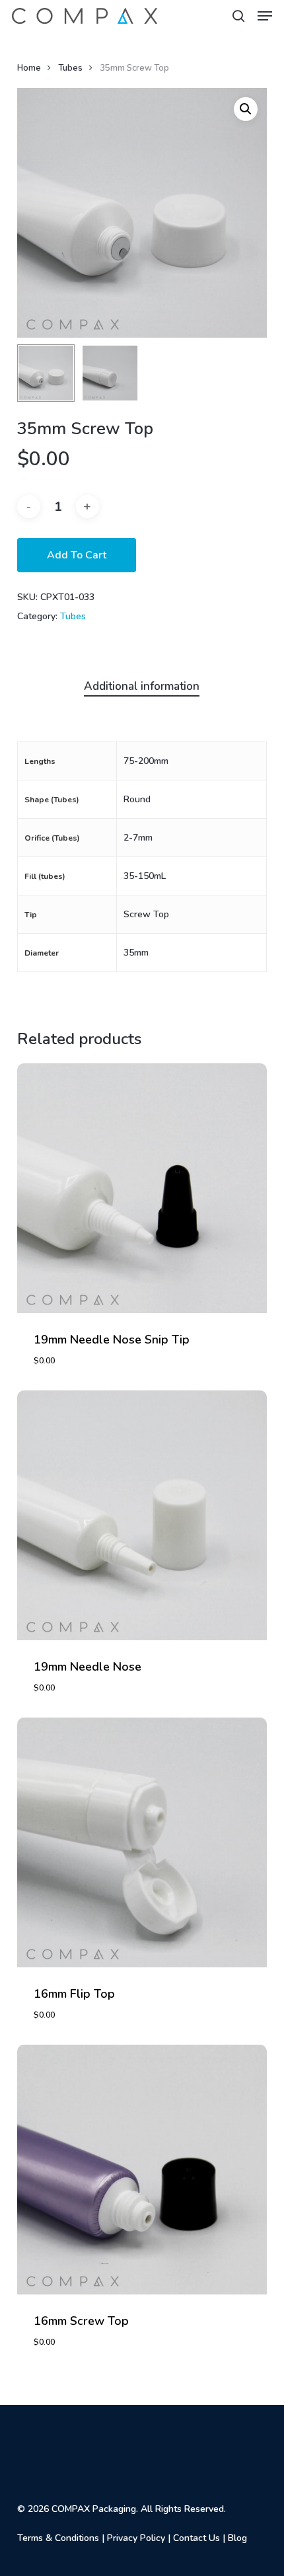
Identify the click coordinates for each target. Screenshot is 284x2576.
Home (29, 68)
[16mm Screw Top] (142, 2170)
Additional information (142, 686)
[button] (265, 16)
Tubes (70, 68)
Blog (237, 2538)
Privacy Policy (136, 2538)
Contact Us (196, 2538)
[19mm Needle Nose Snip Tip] (142, 1188)
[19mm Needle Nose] (142, 1515)
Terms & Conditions (58, 2538)
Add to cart (77, 555)
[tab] (142, 687)
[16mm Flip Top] (142, 1842)
